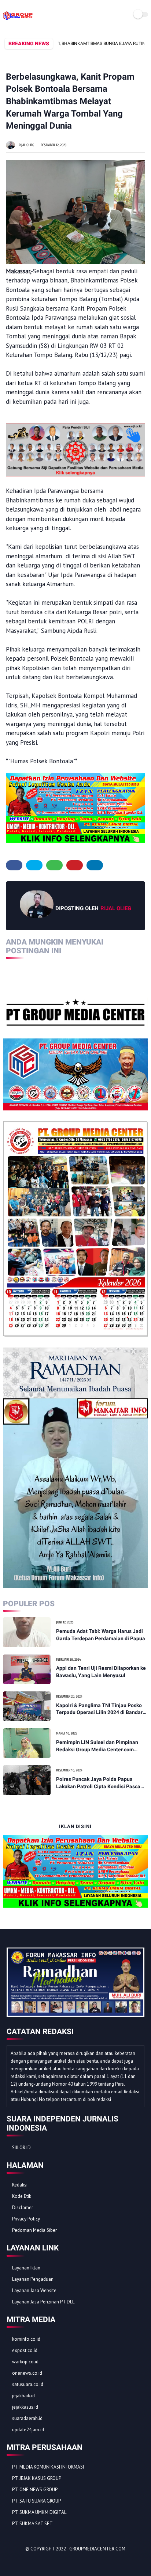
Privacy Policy (26, 2219)
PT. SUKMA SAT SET (32, 2524)
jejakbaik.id (23, 2396)
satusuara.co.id (28, 2384)
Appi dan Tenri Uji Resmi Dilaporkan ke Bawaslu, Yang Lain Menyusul (101, 1672)
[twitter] (34, 865)
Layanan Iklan (26, 2268)
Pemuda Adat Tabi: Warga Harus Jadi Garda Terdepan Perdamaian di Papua (101, 1635)
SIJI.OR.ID (21, 2148)
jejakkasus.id (25, 2407)
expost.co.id (25, 2350)
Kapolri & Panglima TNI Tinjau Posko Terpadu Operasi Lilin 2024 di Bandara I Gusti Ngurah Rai (101, 1709)
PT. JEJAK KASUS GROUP (37, 2478)
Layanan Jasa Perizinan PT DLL (43, 2302)
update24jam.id (28, 2430)
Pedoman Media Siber (34, 2230)
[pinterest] (75, 865)
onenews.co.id (27, 2373)
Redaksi (20, 2185)
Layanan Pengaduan (33, 2279)
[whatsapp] (54, 865)
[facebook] (14, 865)
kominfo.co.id (26, 2339)
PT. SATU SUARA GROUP (36, 2501)
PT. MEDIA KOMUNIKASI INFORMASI (48, 2467)
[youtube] (62, 2562)
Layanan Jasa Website (34, 2290)
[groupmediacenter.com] (18, 20)
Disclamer (23, 2208)
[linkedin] (95, 865)
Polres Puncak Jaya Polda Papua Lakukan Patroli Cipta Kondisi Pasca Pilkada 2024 (98, 1783)
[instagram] (52, 2562)
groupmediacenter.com (97, 2549)
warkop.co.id (25, 2362)
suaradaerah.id (27, 2418)
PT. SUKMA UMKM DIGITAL (39, 2512)
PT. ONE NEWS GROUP (35, 2490)
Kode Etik (22, 2196)
